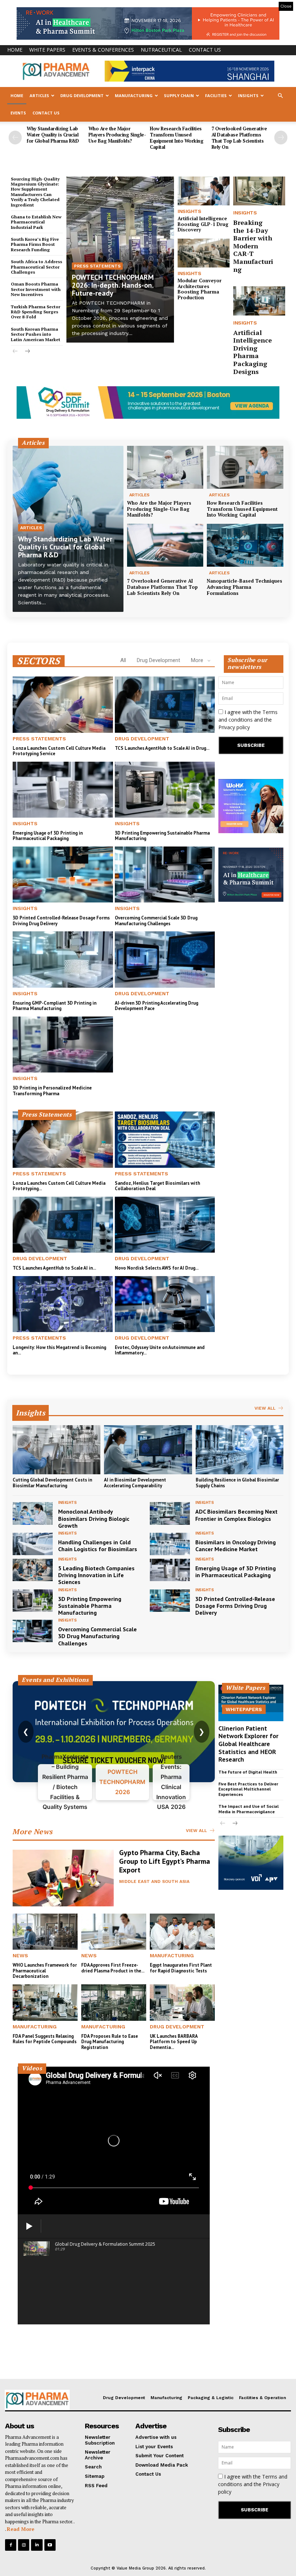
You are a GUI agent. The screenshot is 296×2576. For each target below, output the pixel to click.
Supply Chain (179, 95)
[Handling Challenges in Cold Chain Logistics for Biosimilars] (33, 1544)
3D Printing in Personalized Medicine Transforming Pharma (52, 1091)
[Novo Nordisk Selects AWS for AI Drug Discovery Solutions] (165, 1225)
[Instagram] (24, 2545)
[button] (280, 96)
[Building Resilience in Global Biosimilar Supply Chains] (240, 1450)
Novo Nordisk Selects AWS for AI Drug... (157, 1268)
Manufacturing (134, 95)
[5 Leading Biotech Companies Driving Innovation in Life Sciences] (33, 1570)
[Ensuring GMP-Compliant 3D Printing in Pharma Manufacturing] (63, 959)
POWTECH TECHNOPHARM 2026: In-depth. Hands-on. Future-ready (113, 285)
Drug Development (82, 95)
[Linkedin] (37, 2545)
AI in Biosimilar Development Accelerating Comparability (135, 1483)
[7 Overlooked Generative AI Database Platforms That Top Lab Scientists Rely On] (165, 545)
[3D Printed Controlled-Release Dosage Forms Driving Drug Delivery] (63, 874)
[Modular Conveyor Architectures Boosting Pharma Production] (204, 253)
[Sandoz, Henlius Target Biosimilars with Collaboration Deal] (165, 1139)
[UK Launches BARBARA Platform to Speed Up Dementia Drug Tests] (182, 2003)
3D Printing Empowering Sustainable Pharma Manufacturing (162, 836)
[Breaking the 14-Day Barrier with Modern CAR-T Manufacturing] (259, 191)
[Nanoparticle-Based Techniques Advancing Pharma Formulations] (245, 545)
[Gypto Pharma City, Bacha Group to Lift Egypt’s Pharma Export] (63, 1878)
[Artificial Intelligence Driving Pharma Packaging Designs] (259, 301)
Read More (21, 2529)
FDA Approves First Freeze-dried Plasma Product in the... (113, 1968)
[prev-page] (15, 138)
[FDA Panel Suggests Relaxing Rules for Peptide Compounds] (45, 2003)
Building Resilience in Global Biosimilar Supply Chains (237, 1483)
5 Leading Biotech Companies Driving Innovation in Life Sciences (96, 1575)
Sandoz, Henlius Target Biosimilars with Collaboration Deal (157, 1186)
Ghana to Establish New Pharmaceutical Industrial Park (36, 222)
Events (18, 113)
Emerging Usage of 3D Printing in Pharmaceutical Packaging (48, 836)
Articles (39, 95)
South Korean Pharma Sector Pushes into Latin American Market (36, 334)
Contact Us (205, 50)
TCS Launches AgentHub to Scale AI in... (54, 1268)
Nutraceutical (161, 50)
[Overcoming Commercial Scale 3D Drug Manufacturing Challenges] (165, 874)
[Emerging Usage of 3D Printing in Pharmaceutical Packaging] (63, 790)
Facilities (216, 95)
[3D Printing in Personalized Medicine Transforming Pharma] (63, 1045)
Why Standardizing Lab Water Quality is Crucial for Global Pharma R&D (53, 135)
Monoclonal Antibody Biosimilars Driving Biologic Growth (94, 1518)
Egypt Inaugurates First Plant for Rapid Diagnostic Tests (181, 1968)
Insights (248, 95)
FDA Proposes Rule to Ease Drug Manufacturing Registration (110, 2042)
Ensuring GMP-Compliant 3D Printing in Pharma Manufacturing (55, 1006)
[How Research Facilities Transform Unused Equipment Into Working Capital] (245, 467)
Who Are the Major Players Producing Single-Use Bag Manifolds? (117, 135)
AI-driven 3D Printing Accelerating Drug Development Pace (156, 1006)
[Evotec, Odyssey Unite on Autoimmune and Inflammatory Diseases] (165, 1304)
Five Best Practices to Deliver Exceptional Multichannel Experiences (248, 1789)
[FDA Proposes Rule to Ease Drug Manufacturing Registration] (114, 2003)
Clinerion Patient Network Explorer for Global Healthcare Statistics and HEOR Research (248, 1744)
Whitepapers (244, 1709)
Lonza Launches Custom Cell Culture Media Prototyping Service (59, 751)
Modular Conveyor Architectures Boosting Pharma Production (200, 289)
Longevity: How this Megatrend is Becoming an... (59, 1350)
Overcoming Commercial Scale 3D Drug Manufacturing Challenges (156, 921)
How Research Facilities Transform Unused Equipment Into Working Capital (177, 138)
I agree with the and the (248, 720)
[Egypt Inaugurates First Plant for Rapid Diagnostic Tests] (182, 1932)
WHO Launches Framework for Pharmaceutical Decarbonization (45, 1971)
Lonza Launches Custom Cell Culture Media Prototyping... (59, 1186)
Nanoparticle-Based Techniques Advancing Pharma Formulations (245, 587)
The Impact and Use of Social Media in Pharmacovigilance (249, 1809)
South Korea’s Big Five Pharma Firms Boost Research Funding (35, 244)
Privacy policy (234, 727)
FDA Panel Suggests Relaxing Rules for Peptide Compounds (45, 2039)
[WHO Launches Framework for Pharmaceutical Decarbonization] (45, 1932)
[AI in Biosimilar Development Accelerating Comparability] (148, 1450)
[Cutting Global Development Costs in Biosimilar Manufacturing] (56, 1450)
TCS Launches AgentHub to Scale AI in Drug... (162, 748)
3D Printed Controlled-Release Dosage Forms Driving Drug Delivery (61, 921)
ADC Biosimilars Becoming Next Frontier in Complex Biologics (236, 1515)
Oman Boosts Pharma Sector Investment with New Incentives (36, 289)
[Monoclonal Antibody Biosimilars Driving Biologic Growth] (33, 1513)
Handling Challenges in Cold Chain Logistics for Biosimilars (98, 1546)
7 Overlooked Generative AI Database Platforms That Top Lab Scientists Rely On (239, 138)
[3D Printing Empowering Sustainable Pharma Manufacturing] (165, 790)
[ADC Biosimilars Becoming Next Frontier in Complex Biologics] (170, 1513)
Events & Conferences (103, 50)
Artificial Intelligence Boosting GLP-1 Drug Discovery (203, 224)
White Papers (47, 50)
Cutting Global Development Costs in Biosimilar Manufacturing (52, 1483)
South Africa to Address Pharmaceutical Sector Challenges (36, 267)
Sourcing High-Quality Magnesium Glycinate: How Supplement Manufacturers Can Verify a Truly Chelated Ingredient (35, 192)
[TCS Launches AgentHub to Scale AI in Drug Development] (165, 704)
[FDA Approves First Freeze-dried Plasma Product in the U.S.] (114, 1932)
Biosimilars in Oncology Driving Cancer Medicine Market (236, 1546)
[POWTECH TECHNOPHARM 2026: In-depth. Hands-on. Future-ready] (120, 260)
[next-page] (281, 138)
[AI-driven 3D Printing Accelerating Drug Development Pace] (165, 959)
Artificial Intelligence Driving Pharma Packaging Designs (253, 352)
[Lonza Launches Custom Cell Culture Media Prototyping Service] (63, 704)
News (20, 1955)
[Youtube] (50, 2545)
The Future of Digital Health (248, 1772)
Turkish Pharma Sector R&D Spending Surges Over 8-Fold (36, 312)
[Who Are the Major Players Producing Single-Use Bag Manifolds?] (165, 467)
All (123, 660)
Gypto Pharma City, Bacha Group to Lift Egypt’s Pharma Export (165, 1861)
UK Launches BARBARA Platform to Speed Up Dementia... (174, 2042)
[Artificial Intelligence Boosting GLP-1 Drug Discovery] (204, 191)
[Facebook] (11, 2545)
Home (15, 50)
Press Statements (97, 266)
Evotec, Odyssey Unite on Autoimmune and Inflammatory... (160, 1350)
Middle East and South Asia (154, 1881)
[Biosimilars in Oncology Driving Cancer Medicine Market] (170, 1544)
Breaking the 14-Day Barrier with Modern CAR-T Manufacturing (253, 246)
